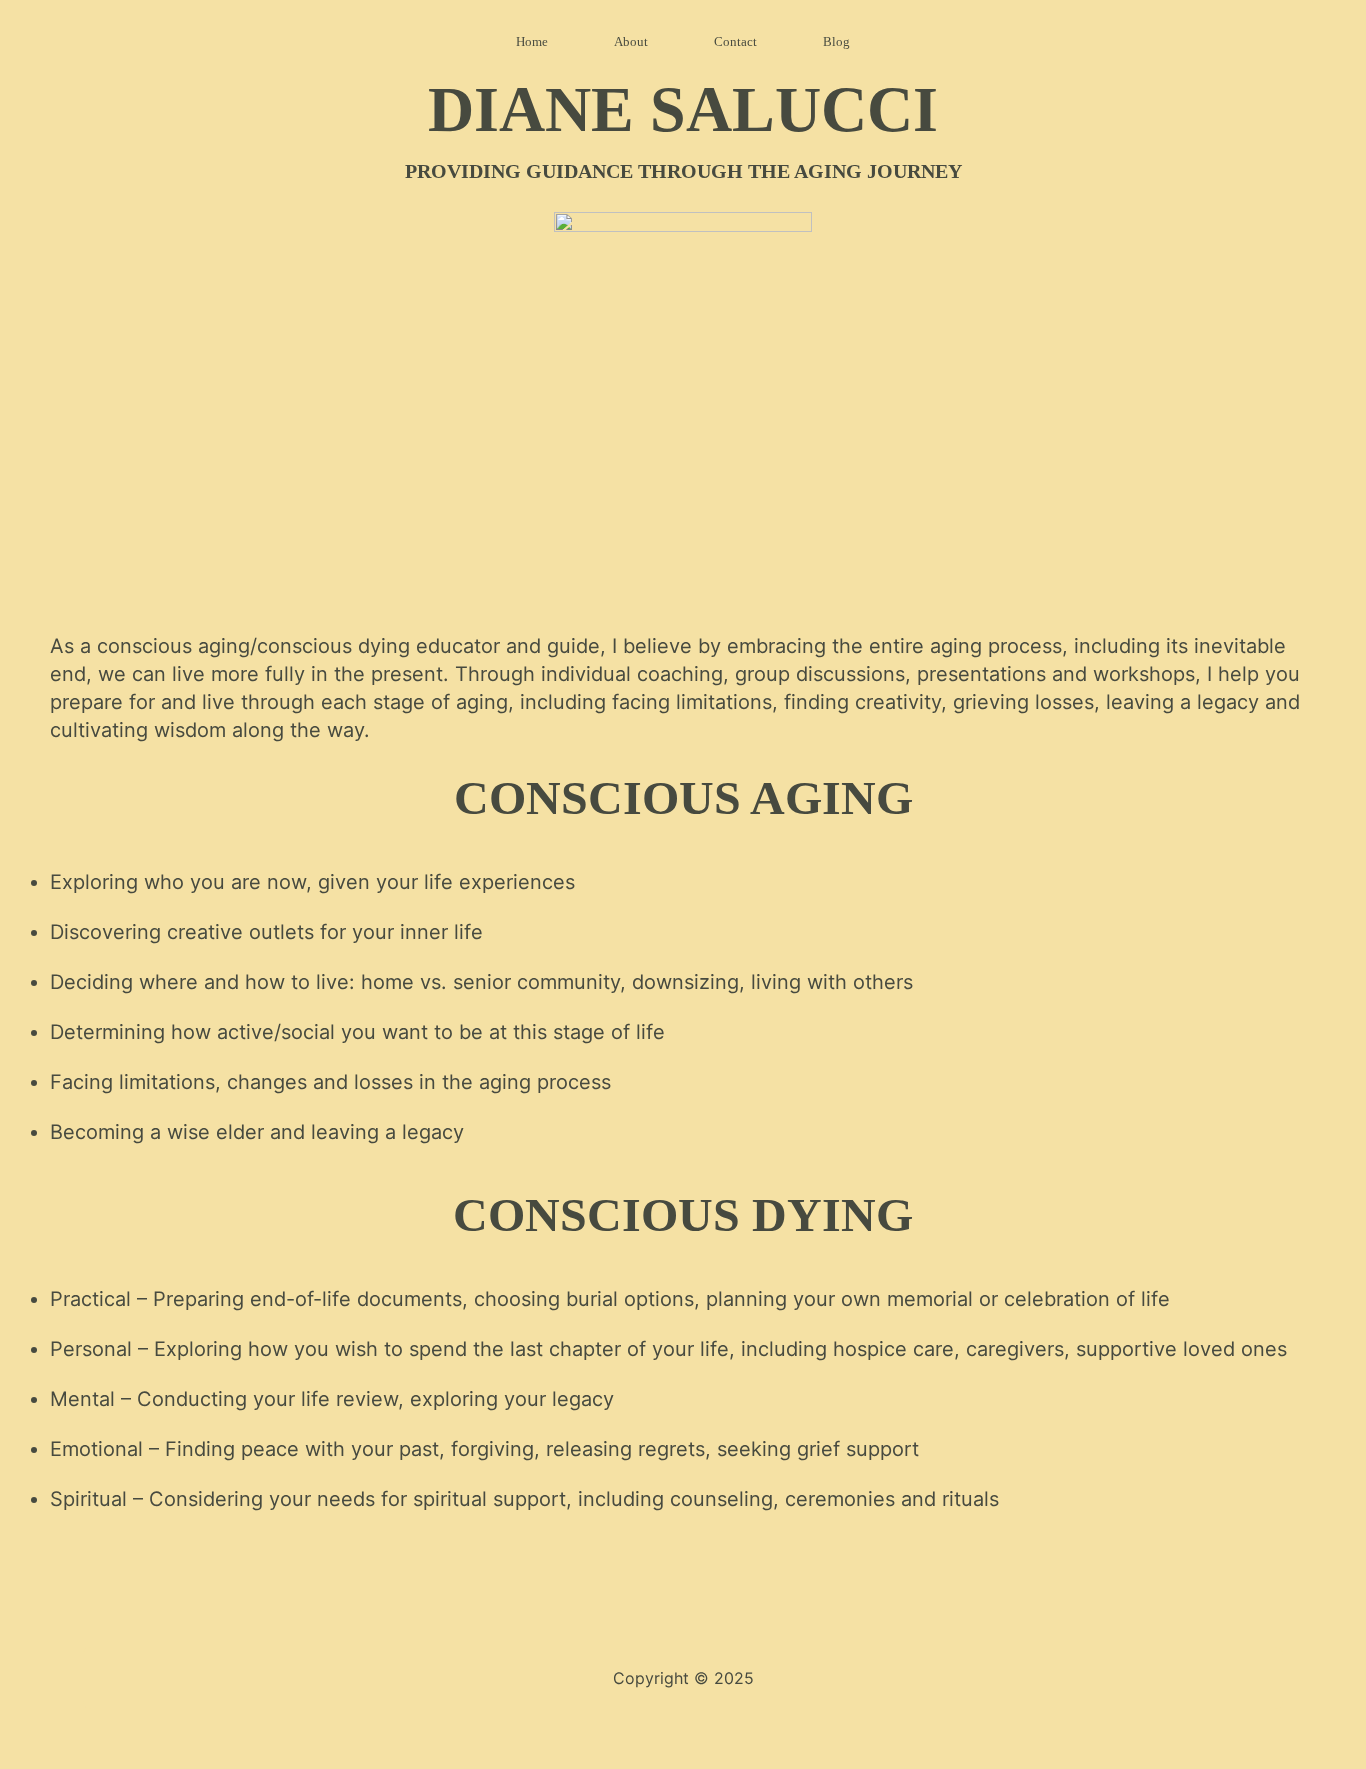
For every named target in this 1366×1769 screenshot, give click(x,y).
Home (532, 41)
